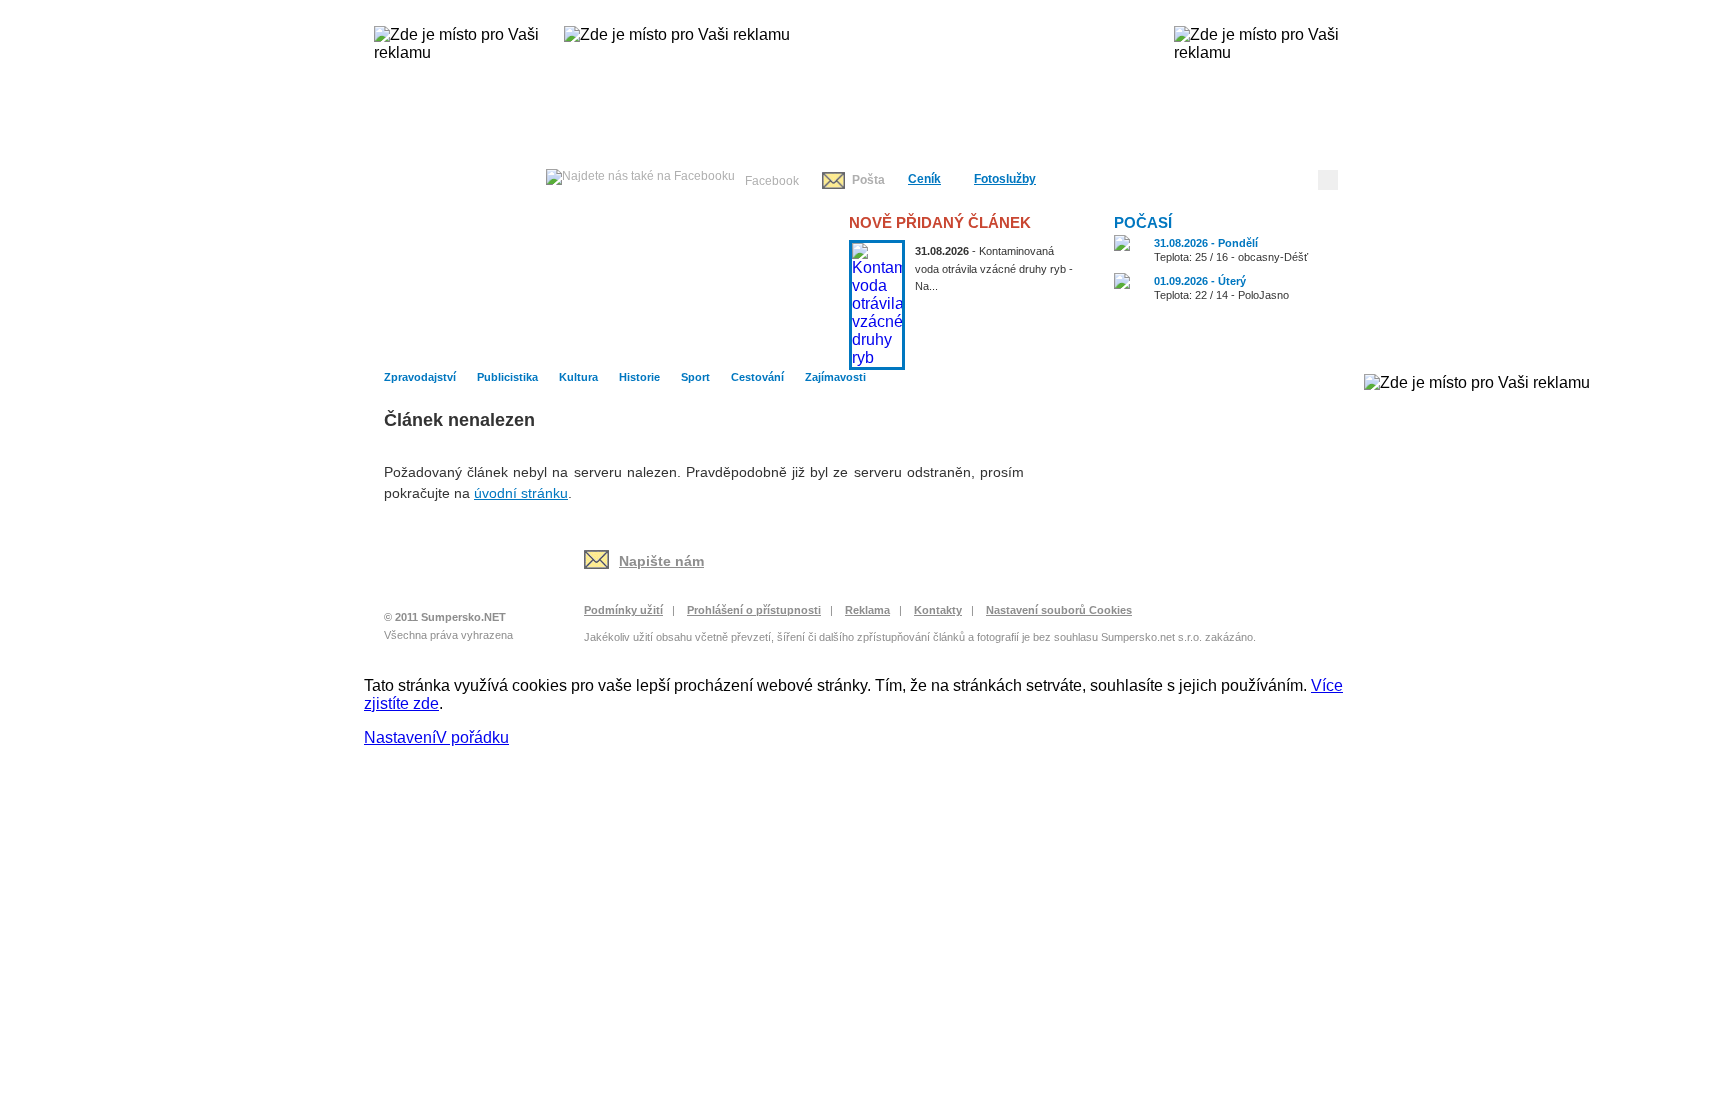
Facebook (772, 181)
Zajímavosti (1293, 344)
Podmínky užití (623, 610)
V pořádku (472, 737)
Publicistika (683, 344)
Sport (1049, 344)
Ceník (924, 179)
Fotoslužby (1005, 179)
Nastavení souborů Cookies (1059, 610)
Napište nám (661, 561)
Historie (927, 344)
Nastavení (400, 737)
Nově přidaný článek (940, 222)
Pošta (868, 180)
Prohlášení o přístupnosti (754, 610)
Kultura (805, 344)
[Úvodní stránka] (451, 572)
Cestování (1171, 344)
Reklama (867, 610)
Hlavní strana (437, 344)
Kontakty (938, 610)
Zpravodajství (561, 344)
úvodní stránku (521, 493)
